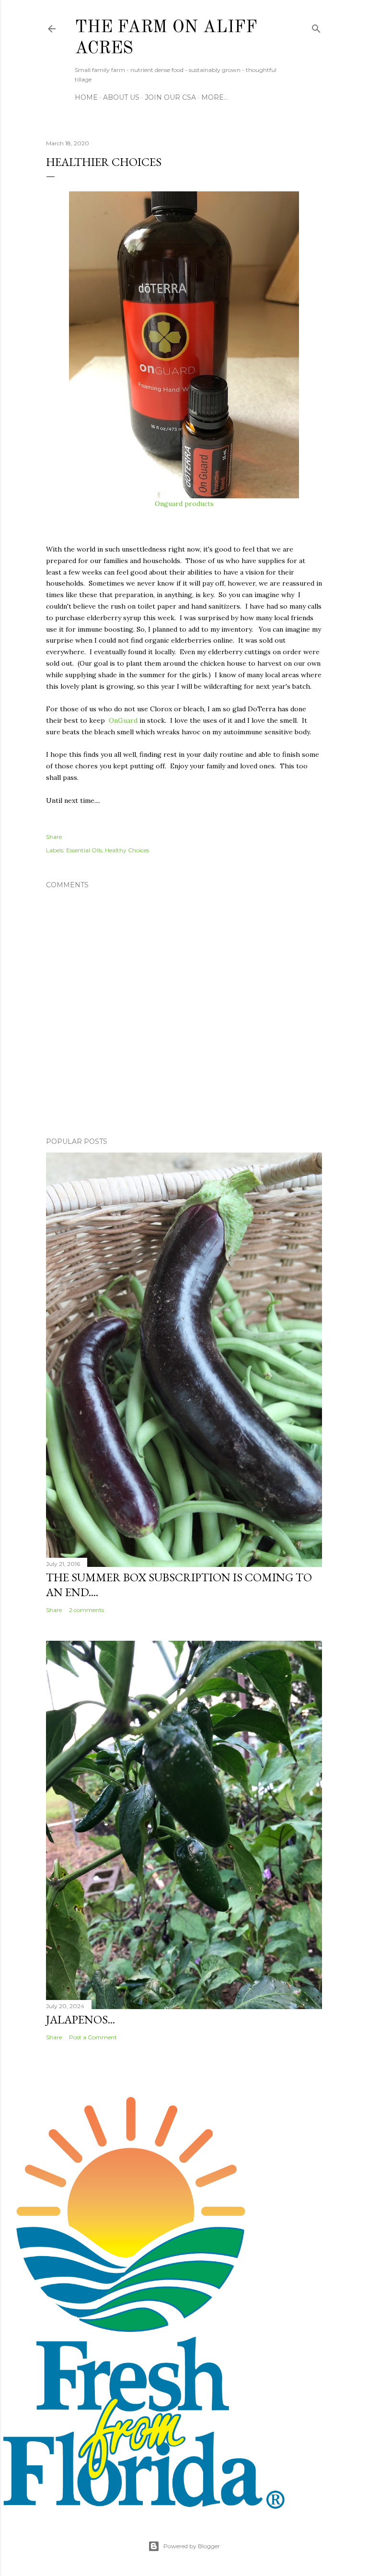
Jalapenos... (80, 2019)
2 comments (86, 1610)
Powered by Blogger (192, 2546)
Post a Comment (93, 2037)
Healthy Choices (127, 850)
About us (121, 97)
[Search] (316, 27)
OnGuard (123, 720)
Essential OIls (84, 850)
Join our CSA (170, 97)
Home (86, 97)
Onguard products (184, 504)
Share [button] (54, 837)
